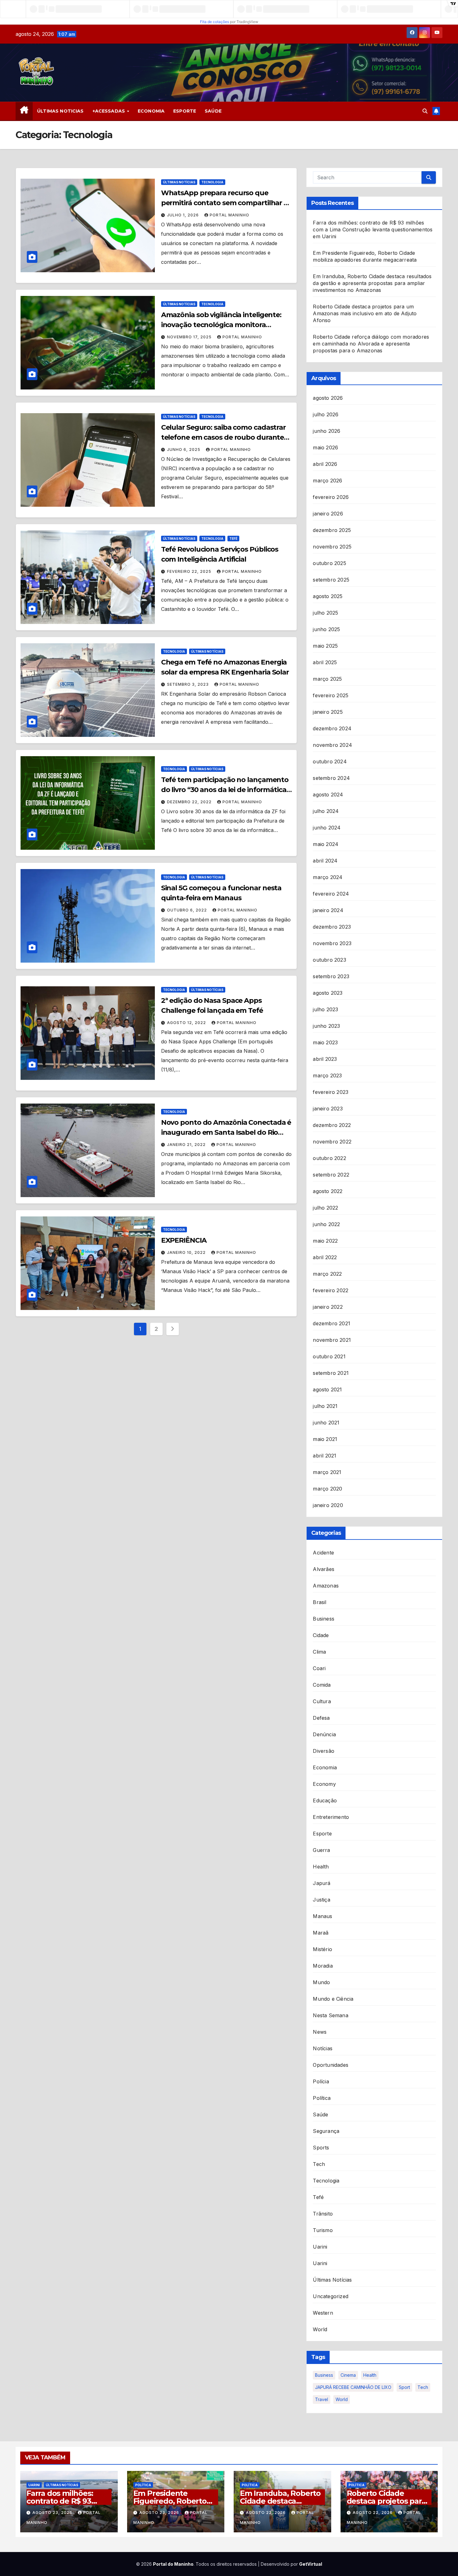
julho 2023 (325, 1009)
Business (324, 1619)
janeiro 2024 (328, 910)
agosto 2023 (328, 993)
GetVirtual (311, 2564)
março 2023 (327, 1075)
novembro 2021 (332, 1340)
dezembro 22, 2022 (190, 802)
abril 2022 (325, 1257)
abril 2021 (324, 1456)
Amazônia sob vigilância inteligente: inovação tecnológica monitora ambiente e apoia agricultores (221, 325)
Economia (325, 1767)
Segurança (326, 2131)
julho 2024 (326, 811)
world (342, 2399)
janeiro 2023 (328, 1109)
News (320, 2032)
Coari (319, 1668)
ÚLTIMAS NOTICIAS (60, 111)
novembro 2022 (332, 1142)
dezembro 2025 (332, 530)
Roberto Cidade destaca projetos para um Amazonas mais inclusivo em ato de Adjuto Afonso (365, 313)
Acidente (323, 1553)
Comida (322, 1685)
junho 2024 (327, 828)
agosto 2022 (328, 1191)
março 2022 (327, 1274)
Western (323, 2313)
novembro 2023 (332, 943)
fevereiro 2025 (331, 695)
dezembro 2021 (332, 1323)
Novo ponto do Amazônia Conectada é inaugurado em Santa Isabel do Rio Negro (226, 1132)
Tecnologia (212, 182)
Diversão (324, 1751)
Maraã (321, 1933)
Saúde (320, 2114)
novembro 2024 (332, 745)
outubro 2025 (329, 563)
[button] (425, 111)
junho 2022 (326, 1224)
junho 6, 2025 (184, 449)
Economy (324, 1784)
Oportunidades (331, 2065)
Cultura (322, 1701)
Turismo (323, 2230)
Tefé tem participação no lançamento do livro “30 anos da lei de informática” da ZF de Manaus (225, 790)
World (320, 2329)
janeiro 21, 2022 (187, 1145)
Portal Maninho (229, 215)
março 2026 (327, 481)
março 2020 (327, 1489)
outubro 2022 (329, 1158)
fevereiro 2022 (331, 1290)
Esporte (322, 1834)
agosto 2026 (328, 398)
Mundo (321, 1982)
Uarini (320, 2247)
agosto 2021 (327, 1389)
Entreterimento (331, 1817)
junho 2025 (326, 629)
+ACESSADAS (110, 111)
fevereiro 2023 (331, 1092)
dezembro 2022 (332, 1125)
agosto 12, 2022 (187, 1023)
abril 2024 (325, 861)
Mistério (322, 1949)
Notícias (323, 2048)
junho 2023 (326, 1026)
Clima (319, 1652)
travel (322, 2399)
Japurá (322, 1883)
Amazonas (326, 1586)
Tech (319, 2164)
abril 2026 (325, 464)
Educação (325, 1800)
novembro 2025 (332, 547)
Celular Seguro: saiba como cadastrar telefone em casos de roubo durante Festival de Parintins (223, 437)
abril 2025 (325, 662)
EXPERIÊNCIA (184, 1240)
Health (321, 1867)
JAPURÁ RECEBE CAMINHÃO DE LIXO (353, 2387)
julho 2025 (325, 613)
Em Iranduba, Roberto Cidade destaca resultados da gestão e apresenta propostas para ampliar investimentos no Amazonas (372, 283)
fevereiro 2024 (331, 894)
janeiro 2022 (328, 1307)
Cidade (321, 1635)
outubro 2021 (329, 1356)
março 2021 (327, 1472)
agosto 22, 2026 (266, 2513)
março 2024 (328, 877)
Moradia (323, 1966)
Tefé (233, 539)
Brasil (320, 1602)
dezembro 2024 (332, 728)
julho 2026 (326, 414)
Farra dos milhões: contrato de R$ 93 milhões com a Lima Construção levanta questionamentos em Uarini (373, 230)
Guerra (321, 1850)
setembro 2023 (331, 976)
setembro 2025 (331, 580)
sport (404, 2387)
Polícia (321, 2081)
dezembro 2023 (332, 927)
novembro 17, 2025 (190, 337)
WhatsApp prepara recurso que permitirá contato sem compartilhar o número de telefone (224, 203)
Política (322, 2098)
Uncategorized (331, 2296)
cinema (348, 2375)
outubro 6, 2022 (188, 910)
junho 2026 (327, 431)
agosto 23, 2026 (53, 2513)
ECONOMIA (151, 111)
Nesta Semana (330, 2015)
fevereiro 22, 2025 (190, 571)
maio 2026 (325, 447)
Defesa (321, 1718)
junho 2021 (326, 1423)
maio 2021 (325, 1439)
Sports (321, 2148)
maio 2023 (325, 1042)
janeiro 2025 (328, 712)
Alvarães (324, 1569)
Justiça (321, 1900)
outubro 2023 (329, 960)
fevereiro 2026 (331, 497)
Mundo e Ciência (333, 1999)
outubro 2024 (330, 761)
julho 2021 (325, 1406)
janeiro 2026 (328, 514)
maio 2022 (325, 1241)
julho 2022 (325, 1208)
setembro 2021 (331, 1373)
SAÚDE (213, 111)
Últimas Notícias (179, 182)
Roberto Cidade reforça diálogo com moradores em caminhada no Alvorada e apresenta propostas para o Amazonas (371, 344)
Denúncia (324, 1734)
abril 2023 (325, 1059)
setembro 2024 (331, 778)
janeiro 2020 (328, 1505)
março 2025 (327, 679)
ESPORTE (185, 111)
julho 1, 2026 (184, 215)
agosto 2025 (328, 596)
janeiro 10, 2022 (187, 1252)
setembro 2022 (331, 1175)
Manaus (322, 1916)
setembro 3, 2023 (188, 684)
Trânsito (323, 2214)
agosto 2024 (328, 795)
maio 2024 (326, 844)
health (370, 2375)
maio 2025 (325, 646)
